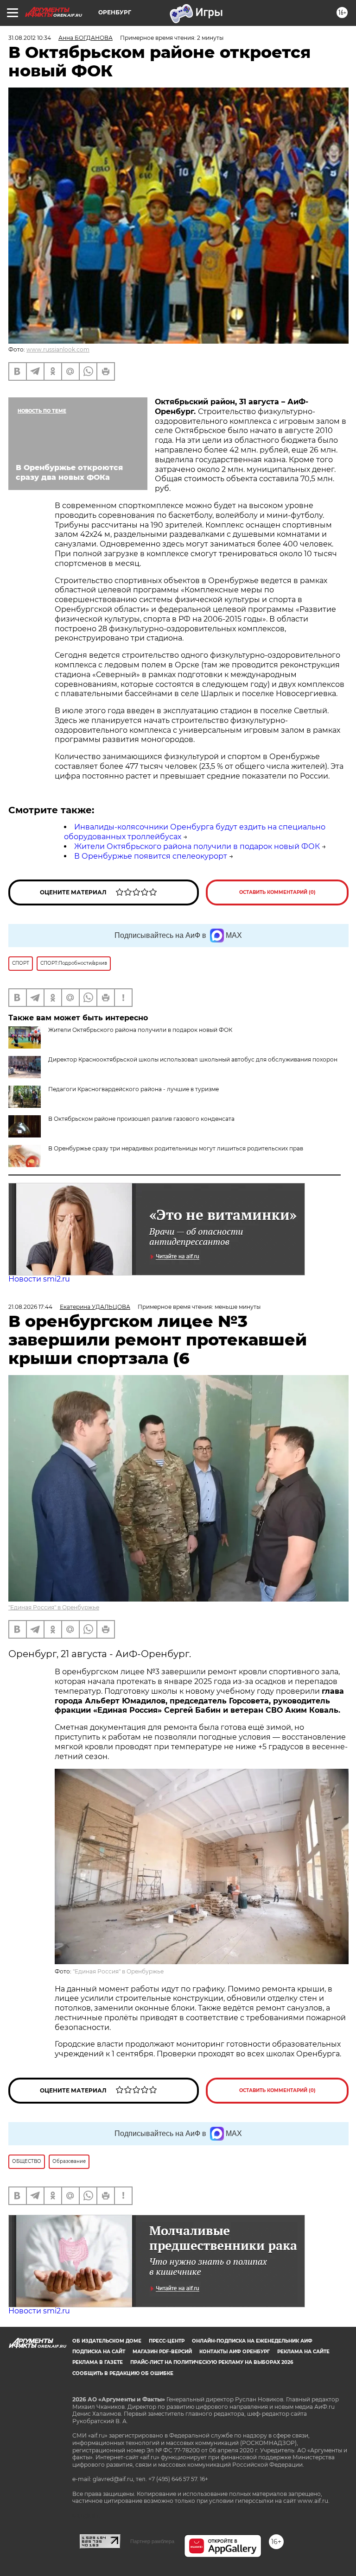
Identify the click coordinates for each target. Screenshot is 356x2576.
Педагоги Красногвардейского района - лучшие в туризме (133, 1089)
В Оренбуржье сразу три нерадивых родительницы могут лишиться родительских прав (176, 1148)
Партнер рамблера (152, 2541)
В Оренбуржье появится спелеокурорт (151, 856)
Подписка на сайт (99, 2352)
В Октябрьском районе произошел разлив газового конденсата (141, 1119)
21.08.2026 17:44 (30, 1307)
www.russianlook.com (58, 349)
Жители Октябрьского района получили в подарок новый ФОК (197, 846)
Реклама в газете (98, 2362)
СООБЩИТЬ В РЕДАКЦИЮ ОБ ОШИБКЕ (123, 2373)
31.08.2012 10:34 (30, 38)
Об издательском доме (107, 2341)
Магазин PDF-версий (162, 2352)
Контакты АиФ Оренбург (235, 2352)
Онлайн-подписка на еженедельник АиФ (252, 2341)
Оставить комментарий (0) (277, 892)
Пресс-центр (167, 2341)
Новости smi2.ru (39, 1279)
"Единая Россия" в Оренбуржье (54, 1607)
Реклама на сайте (303, 2352)
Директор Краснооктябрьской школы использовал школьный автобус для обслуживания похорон (193, 1059)
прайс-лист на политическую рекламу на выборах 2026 (212, 2362)
